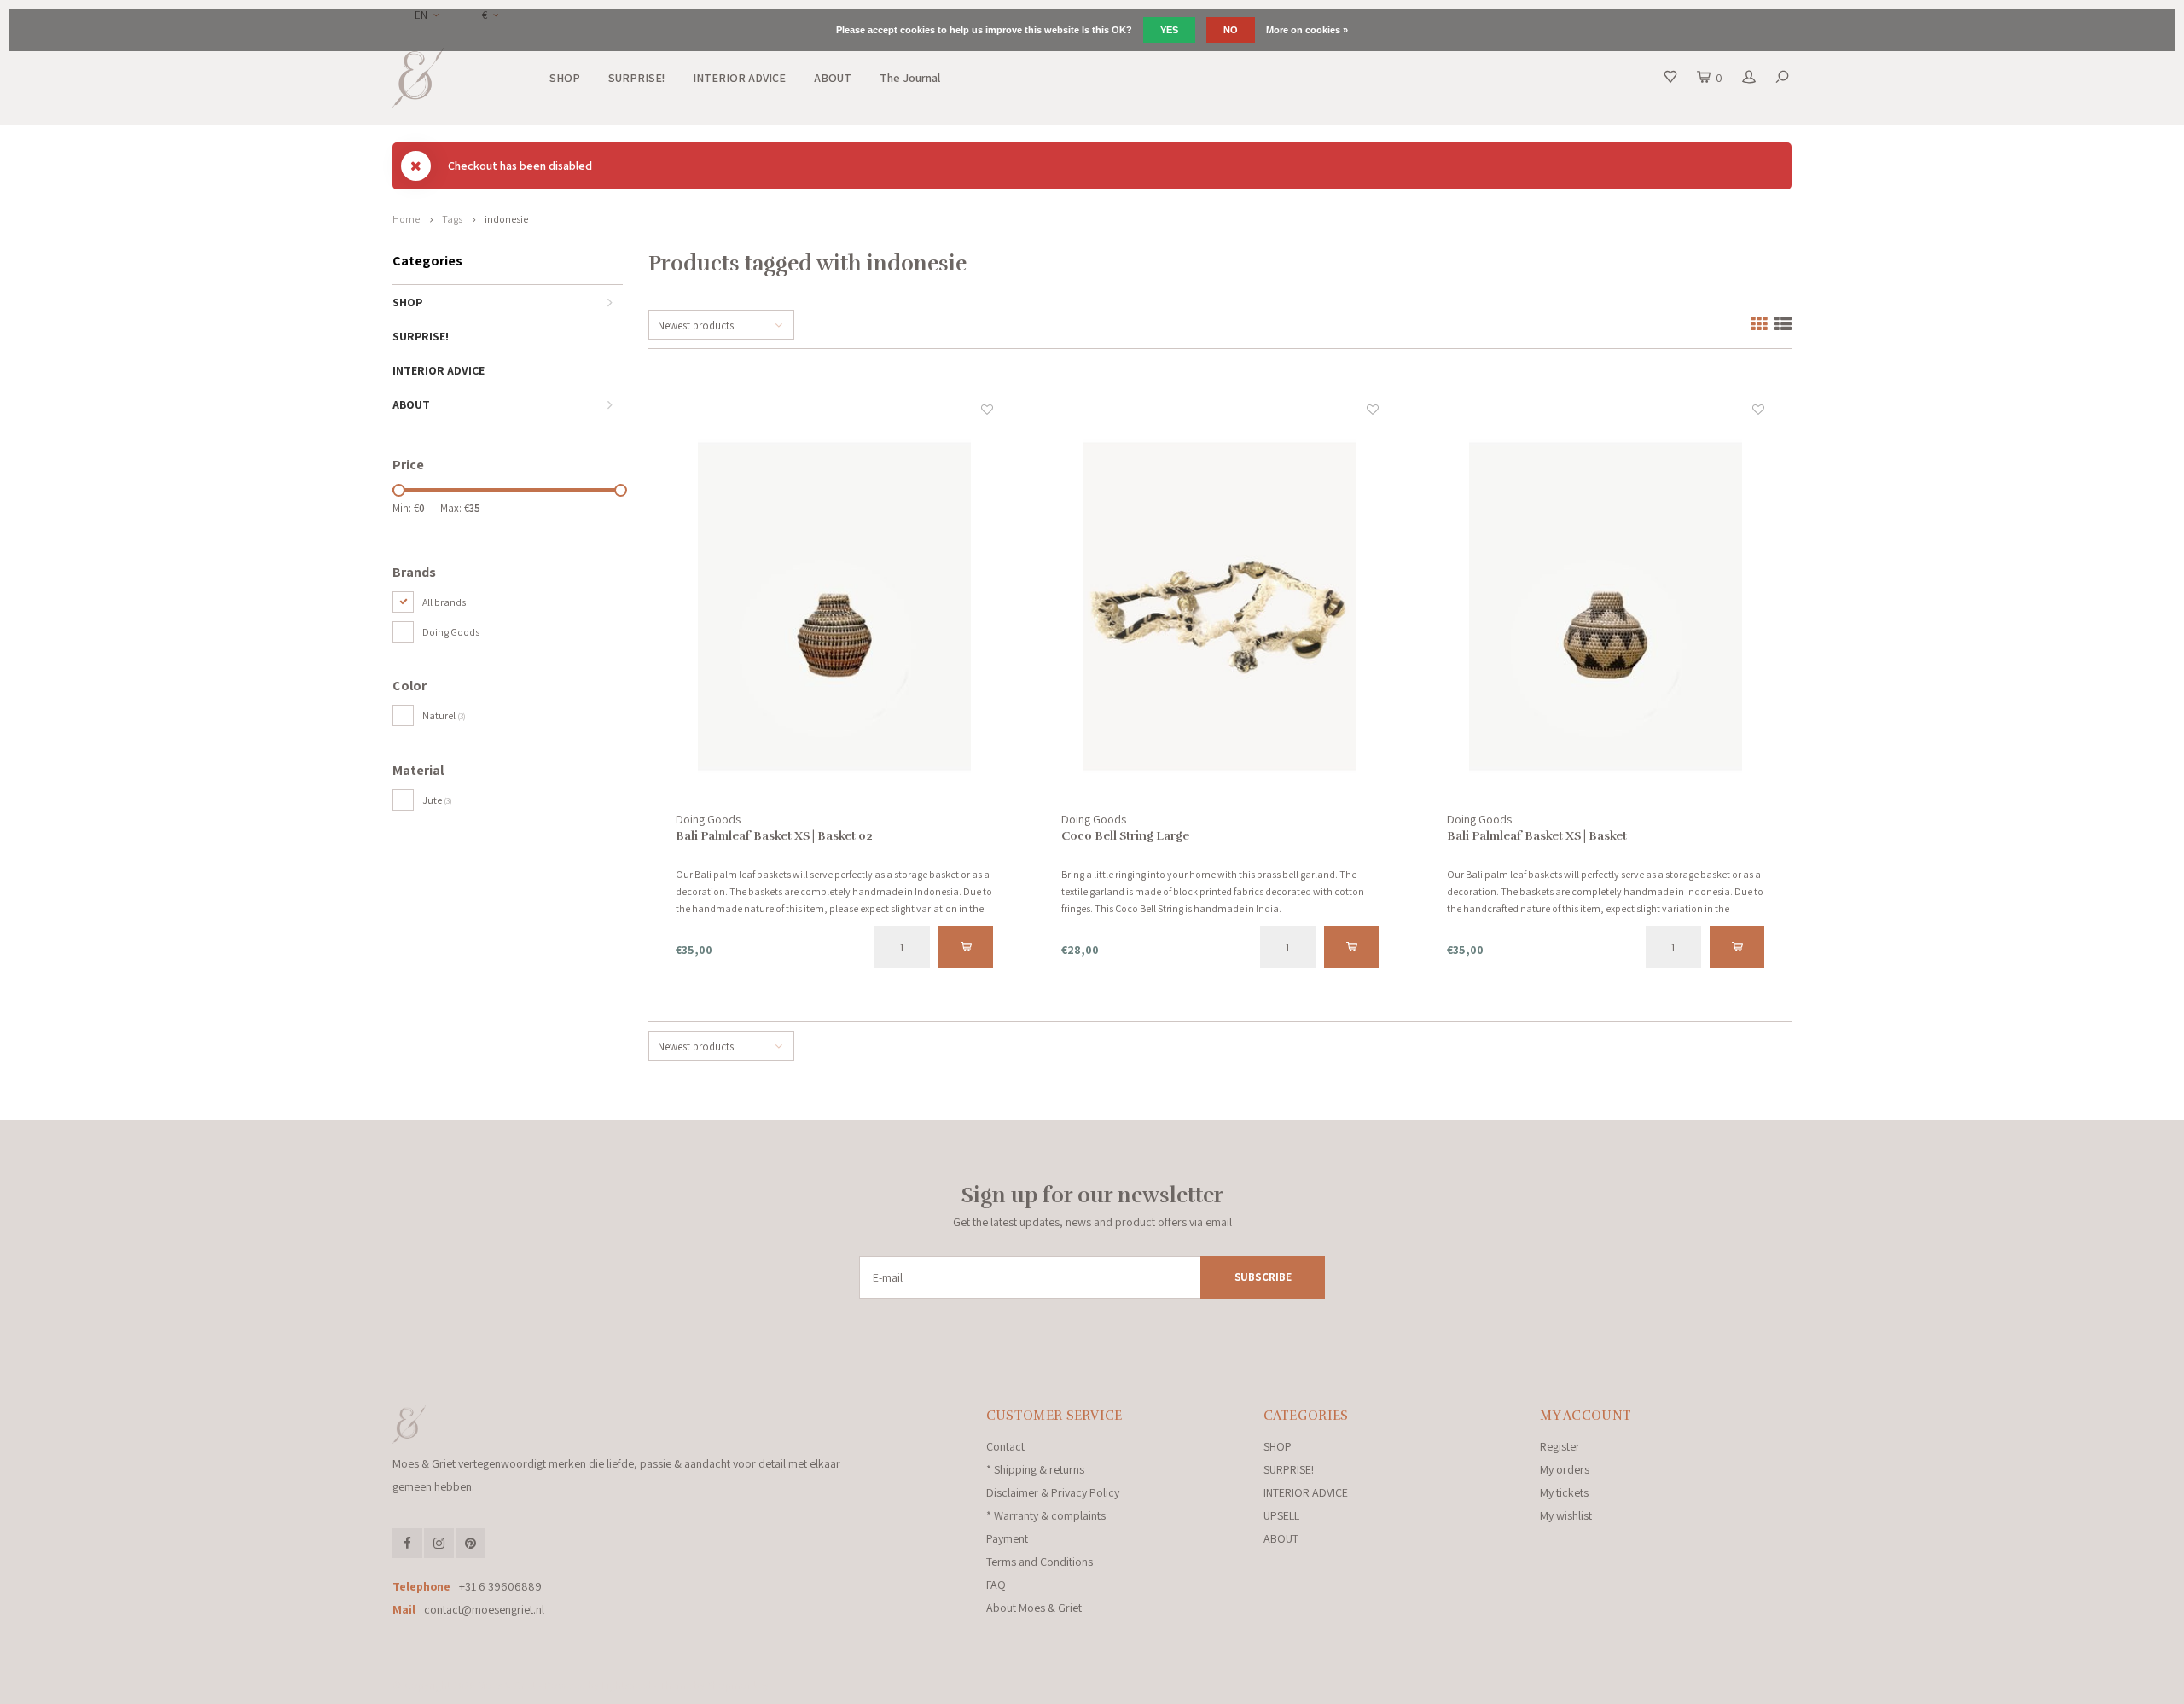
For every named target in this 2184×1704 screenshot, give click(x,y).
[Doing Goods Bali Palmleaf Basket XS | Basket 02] (835, 606)
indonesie (506, 219)
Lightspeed (626, 1686)
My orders (1565, 1469)
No (1231, 30)
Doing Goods (451, 632)
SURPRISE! (636, 78)
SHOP (565, 78)
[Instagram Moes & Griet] (439, 1543)
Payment (1007, 1538)
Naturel (444, 715)
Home (406, 219)
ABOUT (833, 78)
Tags (452, 219)
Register (1560, 1446)
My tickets (1564, 1492)
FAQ (996, 1585)
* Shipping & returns (1035, 1469)
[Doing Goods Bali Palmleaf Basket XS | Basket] (1606, 606)
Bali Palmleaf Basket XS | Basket (1537, 836)
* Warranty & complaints (1046, 1515)
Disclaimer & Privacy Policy (1053, 1492)
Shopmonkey (738, 1686)
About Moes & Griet (1034, 1608)
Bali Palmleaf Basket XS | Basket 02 (774, 836)
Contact (1005, 1446)
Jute (437, 800)
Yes (1169, 30)
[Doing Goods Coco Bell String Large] (1220, 606)
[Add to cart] (966, 947)
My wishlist (1566, 1515)
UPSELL (1281, 1515)
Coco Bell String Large (1125, 836)
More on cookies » (1307, 30)
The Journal (910, 78)
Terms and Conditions (1040, 1562)
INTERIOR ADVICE (739, 78)
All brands (444, 602)
